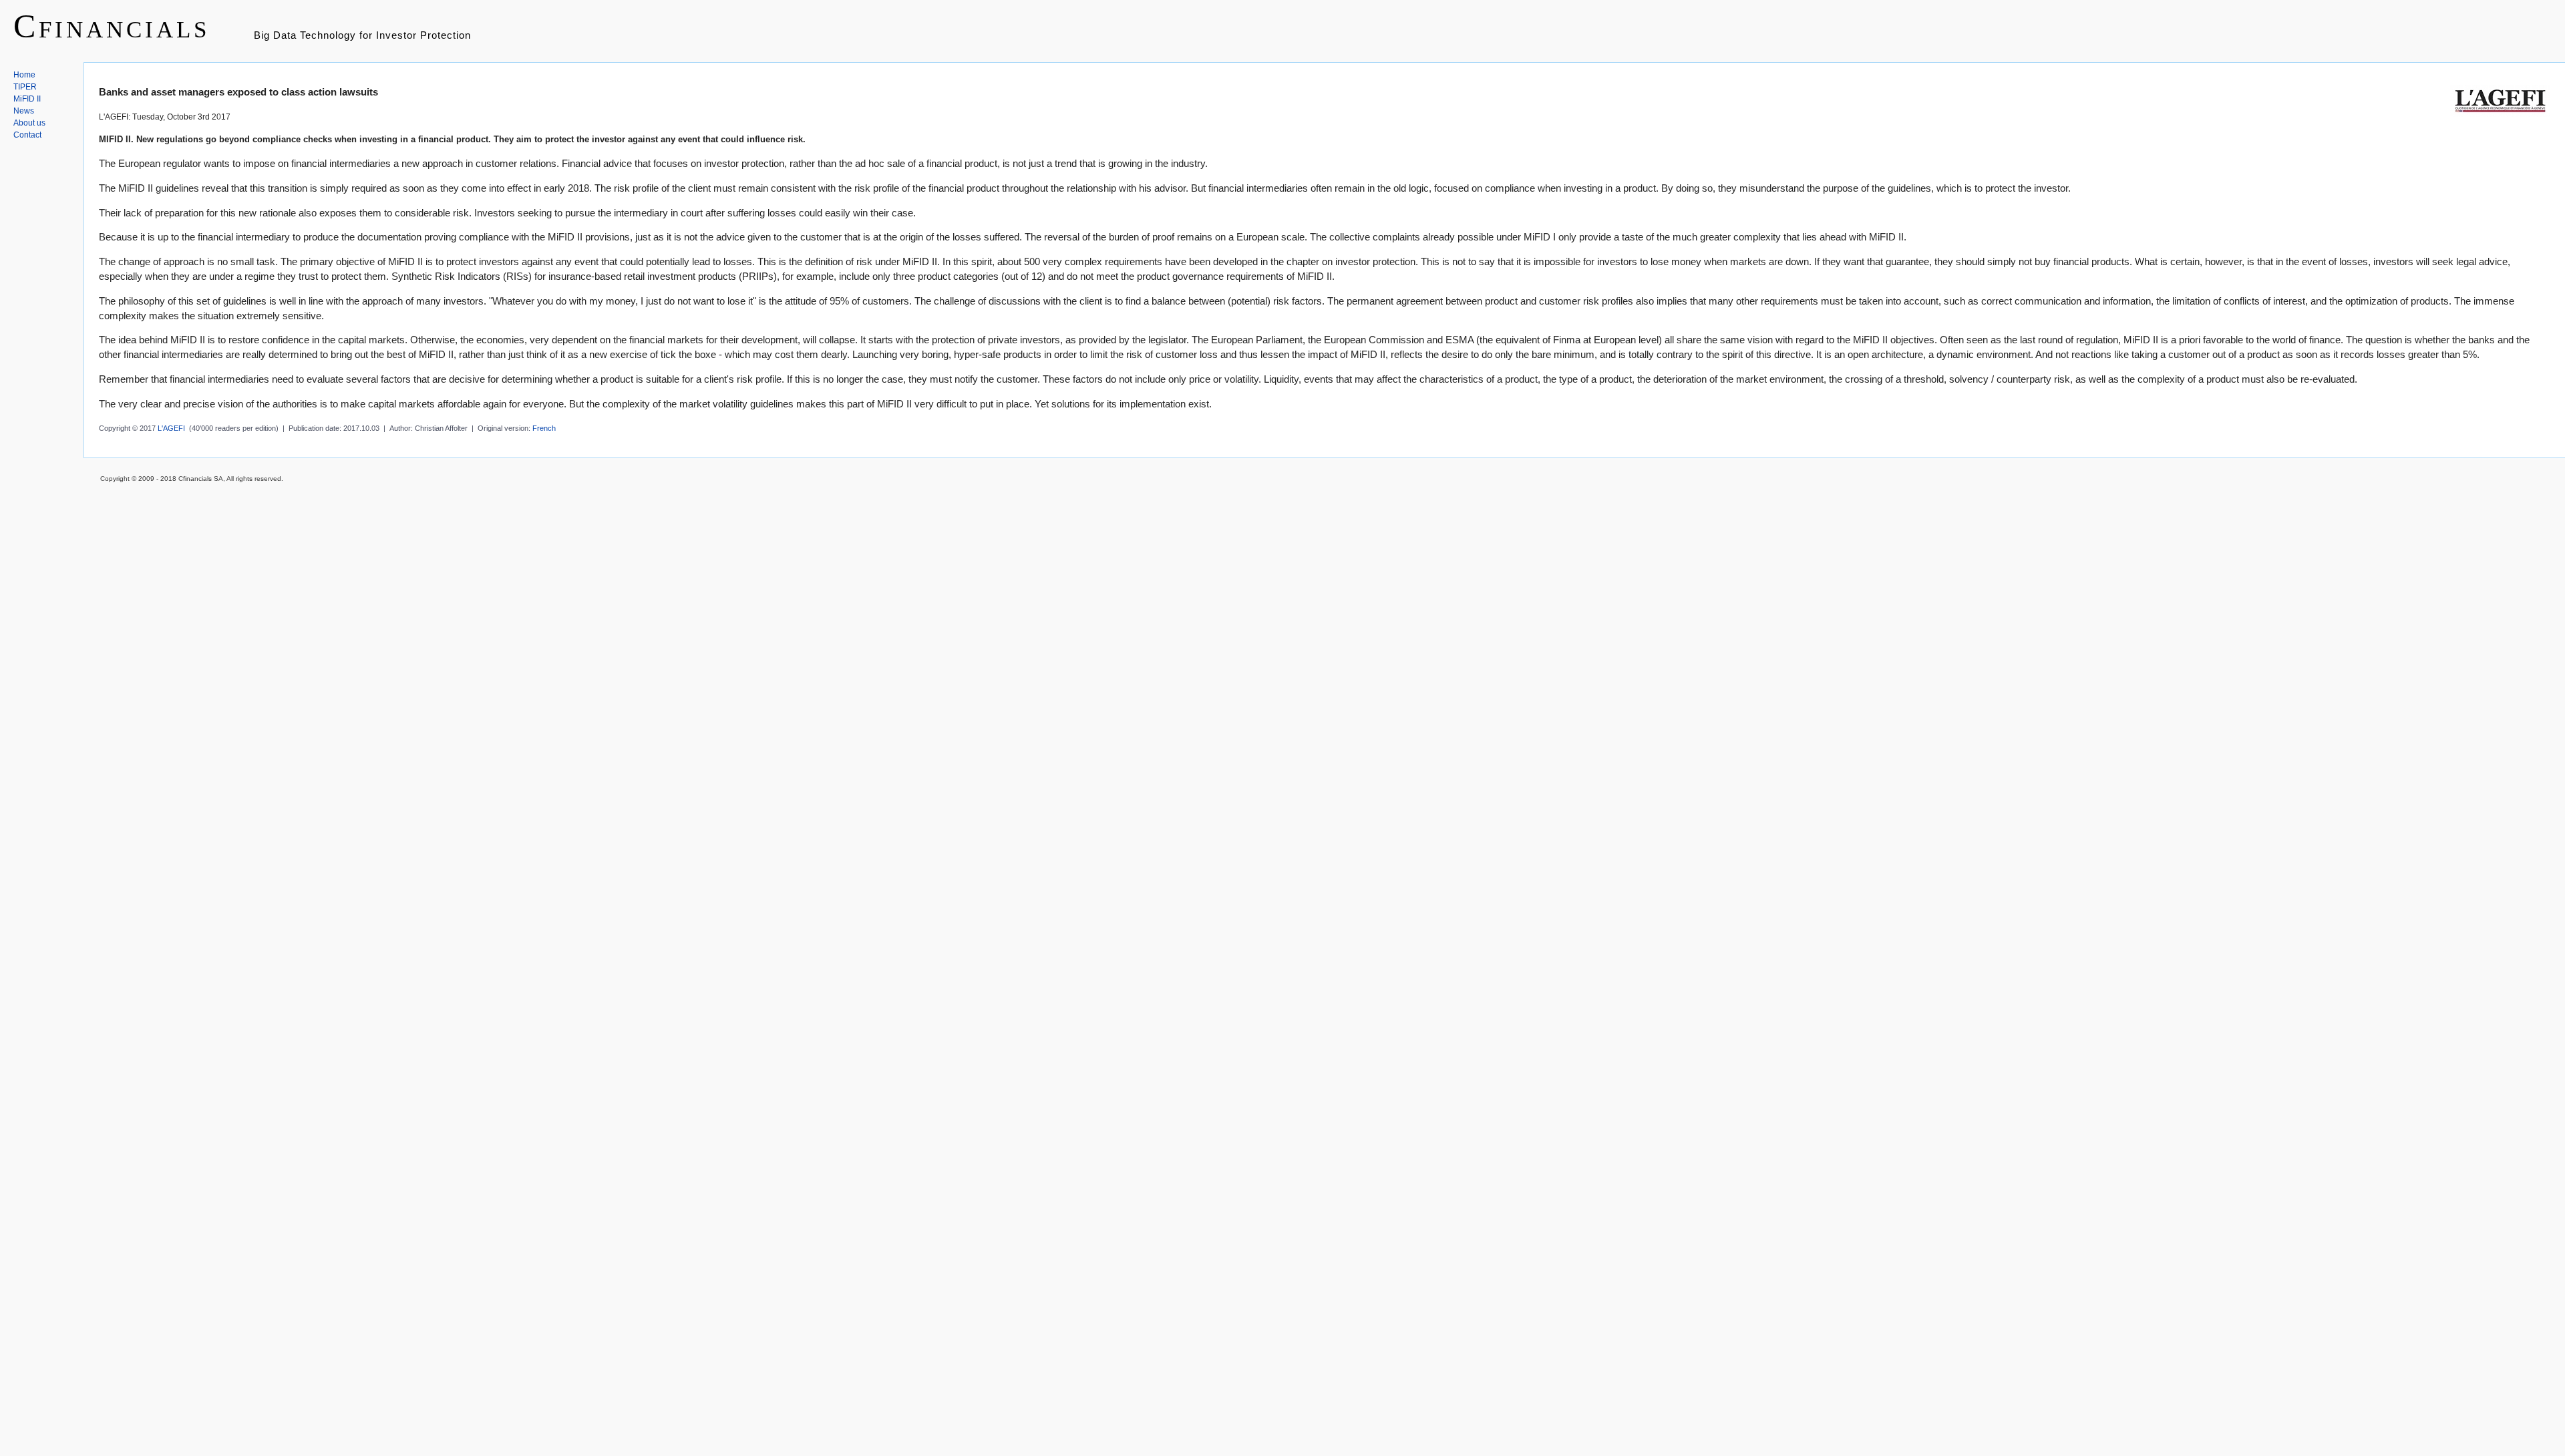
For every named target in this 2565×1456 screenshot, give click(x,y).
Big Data (275, 35)
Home (24, 75)
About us (29, 123)
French (544, 428)
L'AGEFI (171, 428)
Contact (27, 135)
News (24, 111)
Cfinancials (112, 26)
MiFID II (27, 99)
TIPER (25, 87)
